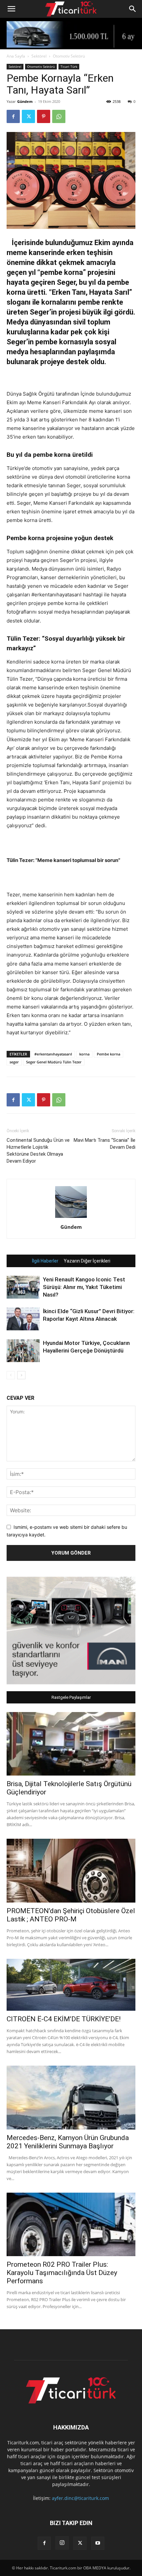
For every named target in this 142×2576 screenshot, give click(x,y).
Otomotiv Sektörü (69, 56)
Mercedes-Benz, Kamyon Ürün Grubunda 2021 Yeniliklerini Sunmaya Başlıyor (68, 2142)
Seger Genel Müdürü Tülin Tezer (54, 1062)
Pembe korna (108, 1054)
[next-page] (21, 1375)
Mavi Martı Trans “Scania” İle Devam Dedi (105, 1144)
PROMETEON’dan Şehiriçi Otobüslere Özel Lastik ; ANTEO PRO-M (71, 1915)
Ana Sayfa (16, 56)
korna (84, 1054)
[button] (11, 9)
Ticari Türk (69, 66)
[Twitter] (28, 116)
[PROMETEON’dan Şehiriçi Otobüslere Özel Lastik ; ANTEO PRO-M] (71, 1871)
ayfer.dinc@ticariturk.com (80, 2498)
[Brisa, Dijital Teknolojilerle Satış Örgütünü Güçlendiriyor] (71, 1744)
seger (14, 1062)
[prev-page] (11, 1375)
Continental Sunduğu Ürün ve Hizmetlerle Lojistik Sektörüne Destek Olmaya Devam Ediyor (38, 1151)
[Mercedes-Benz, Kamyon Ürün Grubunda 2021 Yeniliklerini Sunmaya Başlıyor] (71, 2098)
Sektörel (39, 56)
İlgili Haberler (45, 1261)
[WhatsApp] (59, 116)
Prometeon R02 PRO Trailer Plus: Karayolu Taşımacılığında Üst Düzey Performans (62, 2273)
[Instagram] (62, 2543)
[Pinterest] (44, 116)
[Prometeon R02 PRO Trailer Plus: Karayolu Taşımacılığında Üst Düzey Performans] (71, 2225)
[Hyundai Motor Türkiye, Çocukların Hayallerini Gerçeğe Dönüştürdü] (23, 1351)
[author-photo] (71, 1218)
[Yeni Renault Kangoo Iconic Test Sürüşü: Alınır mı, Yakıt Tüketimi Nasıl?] (23, 1287)
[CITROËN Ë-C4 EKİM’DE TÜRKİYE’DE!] (71, 1985)
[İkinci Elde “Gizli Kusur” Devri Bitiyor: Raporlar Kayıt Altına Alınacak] (23, 1319)
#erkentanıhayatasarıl (53, 1054)
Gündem (25, 101)
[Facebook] (13, 116)
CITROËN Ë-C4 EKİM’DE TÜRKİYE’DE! (64, 2019)
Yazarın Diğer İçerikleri (87, 1261)
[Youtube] (98, 2543)
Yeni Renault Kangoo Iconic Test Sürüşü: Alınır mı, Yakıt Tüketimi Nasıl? (84, 1287)
